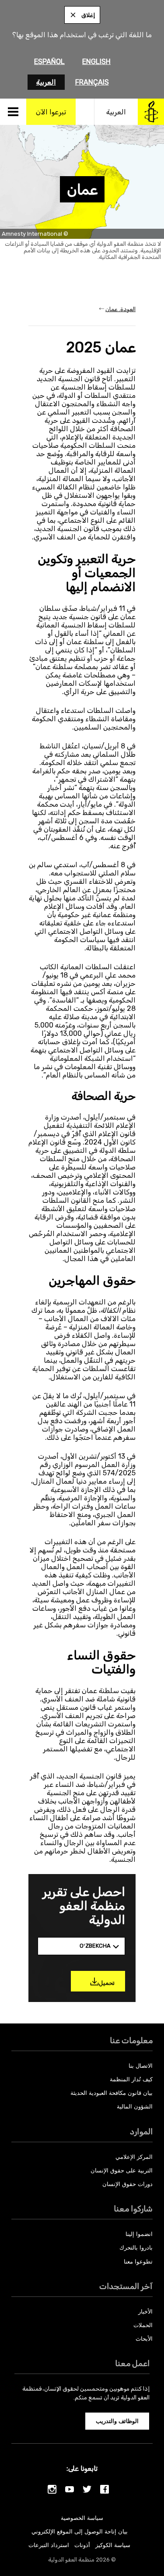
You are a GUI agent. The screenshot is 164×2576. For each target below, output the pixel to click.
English (96, 62)
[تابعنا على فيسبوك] (105, 2489)
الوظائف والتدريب (117, 2421)
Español (49, 62)
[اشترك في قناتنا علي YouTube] (70, 2489)
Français (92, 82)
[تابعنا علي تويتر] (87, 2489)
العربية (46, 82)
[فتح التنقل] (13, 112)
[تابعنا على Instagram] (52, 2489)
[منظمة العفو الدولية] (151, 112)
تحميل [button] (107, 1983)
